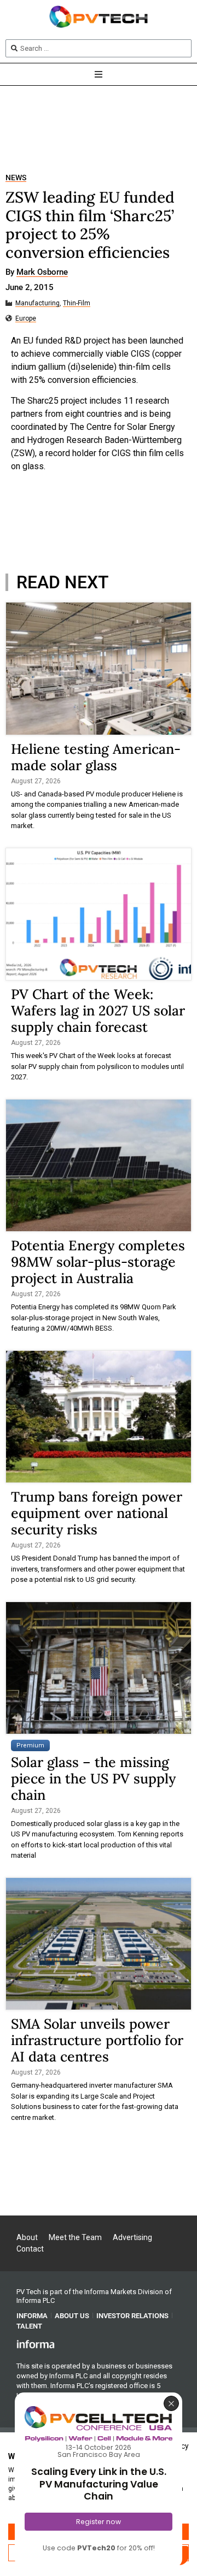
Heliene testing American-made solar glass (96, 757)
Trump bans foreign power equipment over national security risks (97, 1513)
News (16, 178)
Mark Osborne (42, 273)
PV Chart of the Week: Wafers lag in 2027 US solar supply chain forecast (98, 1011)
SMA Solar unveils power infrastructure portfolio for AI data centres (97, 2040)
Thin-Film (77, 303)
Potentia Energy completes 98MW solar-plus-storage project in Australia (98, 1262)
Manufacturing (37, 303)
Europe (26, 319)
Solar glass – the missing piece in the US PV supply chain (93, 1779)
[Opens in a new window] (36, 2344)
